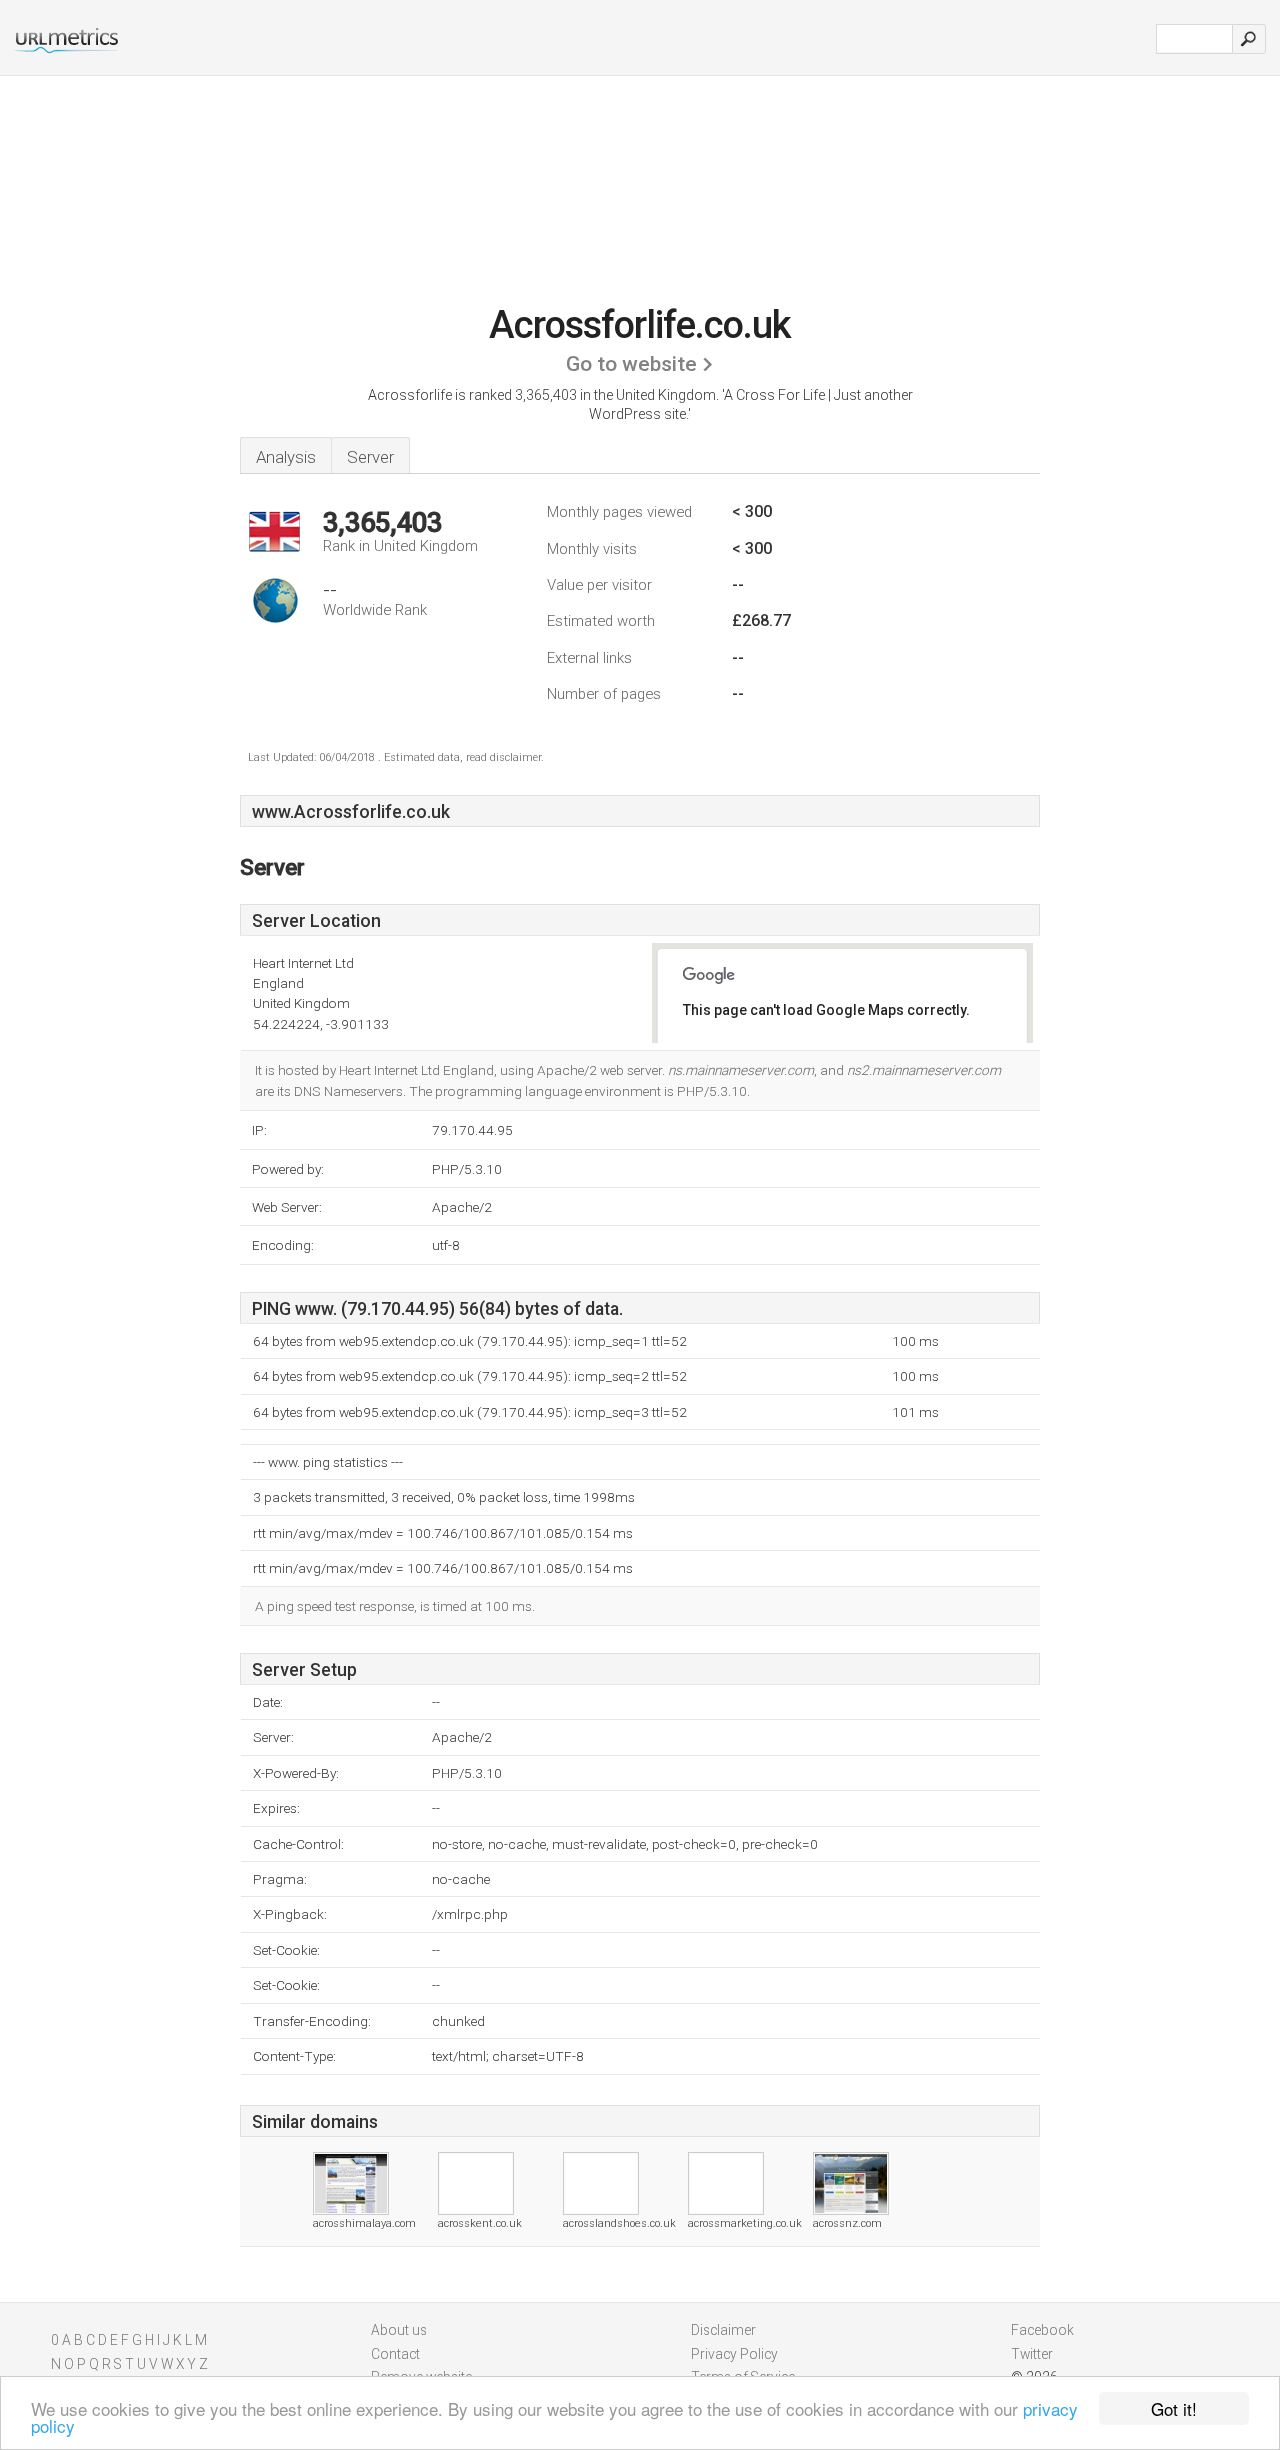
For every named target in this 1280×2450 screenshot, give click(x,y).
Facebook (1042, 2330)
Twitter (1032, 2354)
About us (399, 2330)
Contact (395, 2354)
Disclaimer (723, 2330)
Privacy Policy (734, 2354)
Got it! (1174, 2408)
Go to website (631, 364)
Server (370, 457)
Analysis (286, 457)
